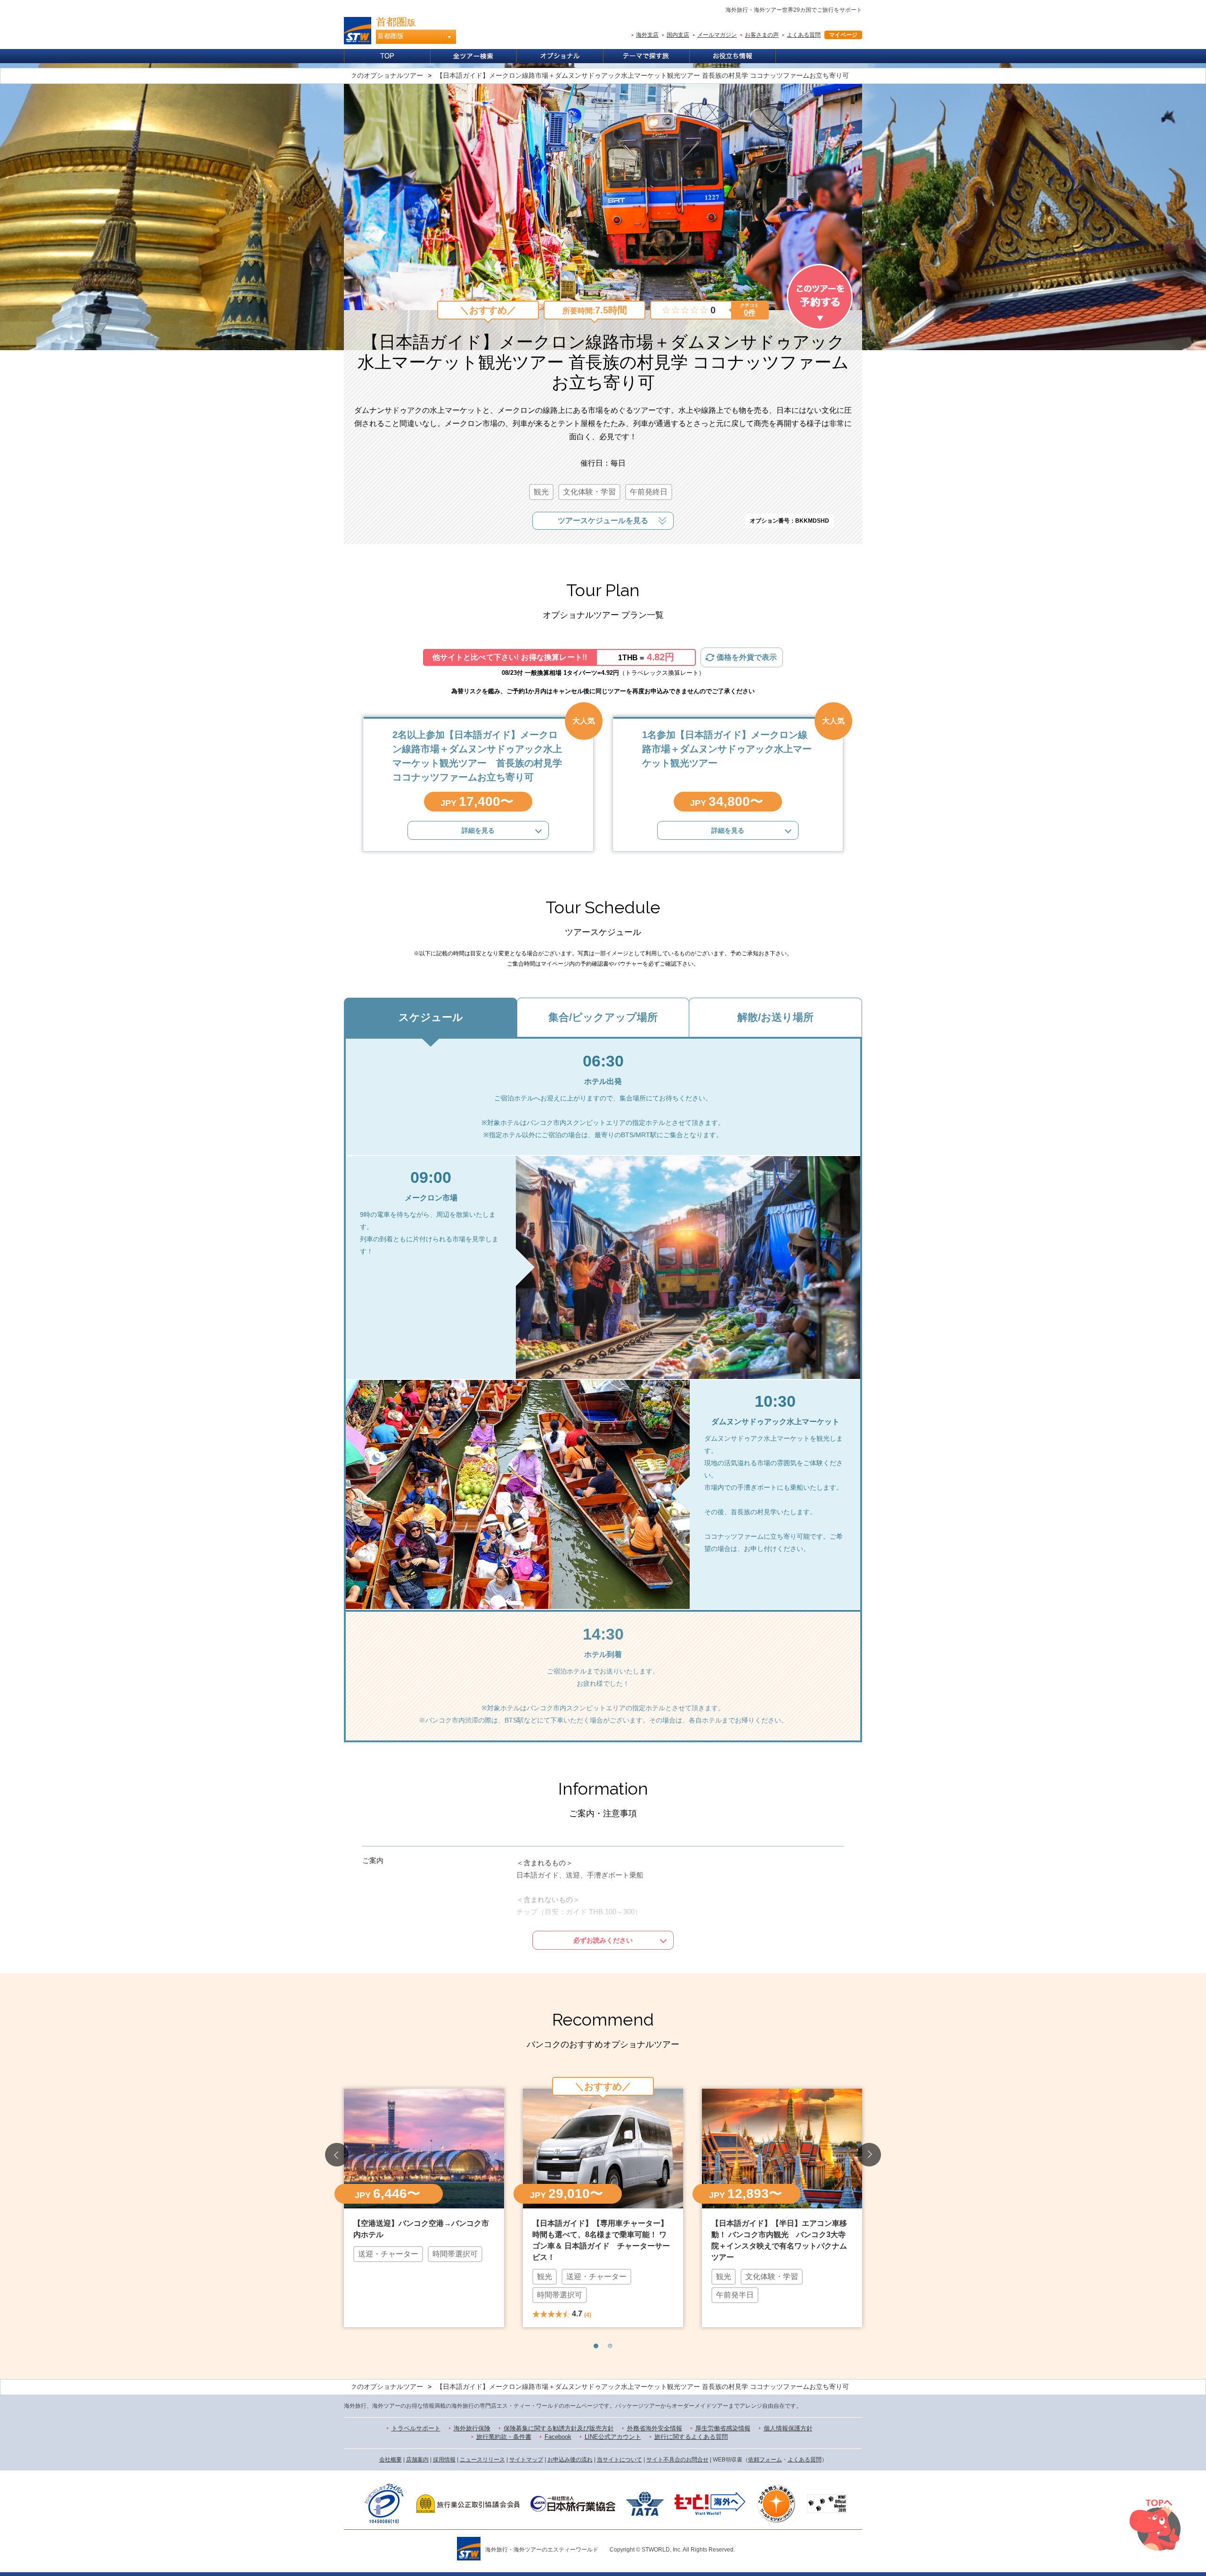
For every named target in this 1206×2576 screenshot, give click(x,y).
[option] (424, 2207)
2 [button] (610, 2346)
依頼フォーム (765, 2460)
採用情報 (444, 2460)
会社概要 (391, 2460)
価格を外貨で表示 (747, 657)
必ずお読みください (603, 1940)
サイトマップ (526, 2460)
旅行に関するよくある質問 (691, 2437)
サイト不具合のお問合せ (677, 2460)
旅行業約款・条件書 (504, 2437)
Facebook (558, 2437)
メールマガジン (717, 35)
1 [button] (596, 2346)
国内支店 (678, 35)
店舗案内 (417, 2460)
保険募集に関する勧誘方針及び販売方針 (559, 2428)
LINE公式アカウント (613, 2437)
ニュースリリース (482, 2460)
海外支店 (647, 35)
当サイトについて (619, 2460)
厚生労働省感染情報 (723, 2428)
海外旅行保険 (472, 2428)
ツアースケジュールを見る (603, 521)
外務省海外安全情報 (655, 2428)
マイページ (843, 35)
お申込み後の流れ (570, 2460)
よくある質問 (804, 35)
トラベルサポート (416, 2428)
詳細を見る (478, 830)
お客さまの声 (762, 35)
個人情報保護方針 (788, 2428)
